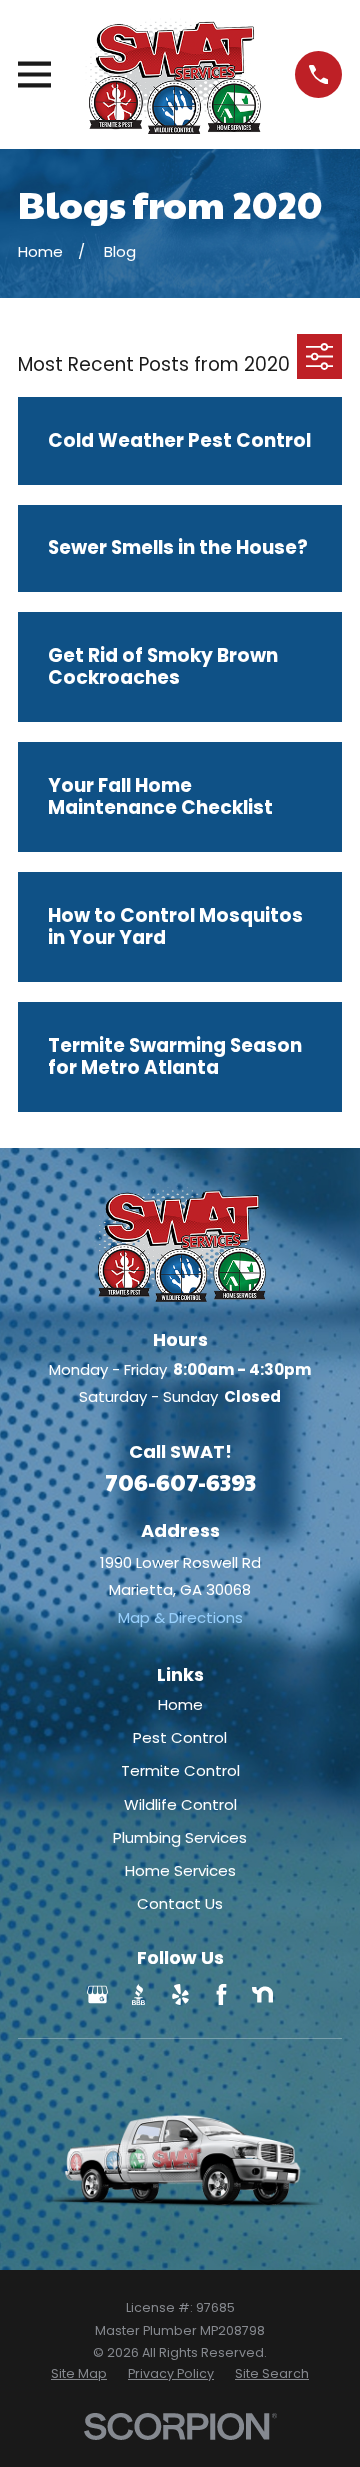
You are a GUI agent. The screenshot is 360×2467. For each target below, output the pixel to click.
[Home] (173, 74)
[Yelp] (180, 1994)
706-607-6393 (180, 1481)
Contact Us (180, 1903)
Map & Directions (180, 1617)
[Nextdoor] (262, 1994)
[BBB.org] (138, 1994)
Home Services (180, 1870)
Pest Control (180, 1737)
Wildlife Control (180, 1804)
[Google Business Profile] (97, 1994)
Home (180, 1704)
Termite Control (180, 1770)
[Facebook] (221, 1994)
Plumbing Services (180, 1837)
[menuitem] (79, 2374)
